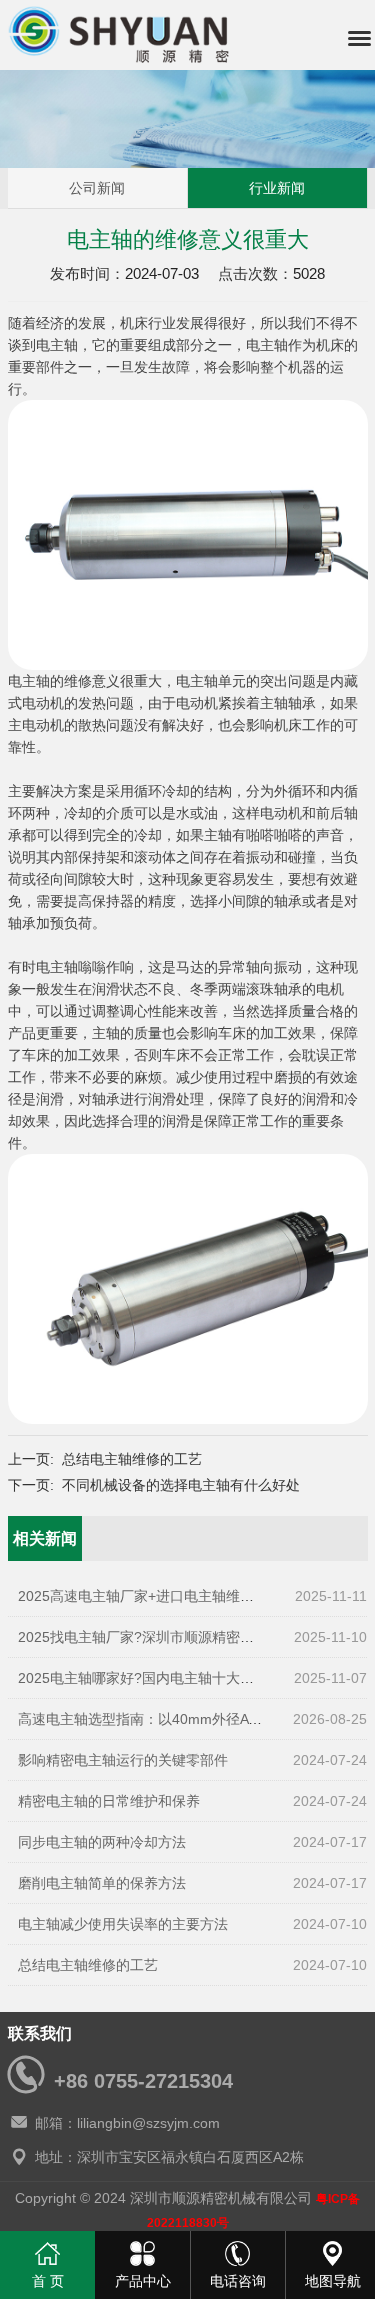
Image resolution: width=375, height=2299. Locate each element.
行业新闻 (277, 188)
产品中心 (143, 2281)
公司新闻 (97, 188)
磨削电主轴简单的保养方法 (102, 1883)
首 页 (48, 2281)
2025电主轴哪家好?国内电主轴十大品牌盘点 (157, 1678)
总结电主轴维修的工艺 (132, 1459)
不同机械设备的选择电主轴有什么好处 (181, 1485)
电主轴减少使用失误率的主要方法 (123, 1924)
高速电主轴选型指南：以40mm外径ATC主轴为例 (170, 1719)
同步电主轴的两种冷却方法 (102, 1842)
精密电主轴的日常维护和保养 (109, 1801)
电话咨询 (238, 2281)
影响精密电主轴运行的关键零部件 (123, 1760)
